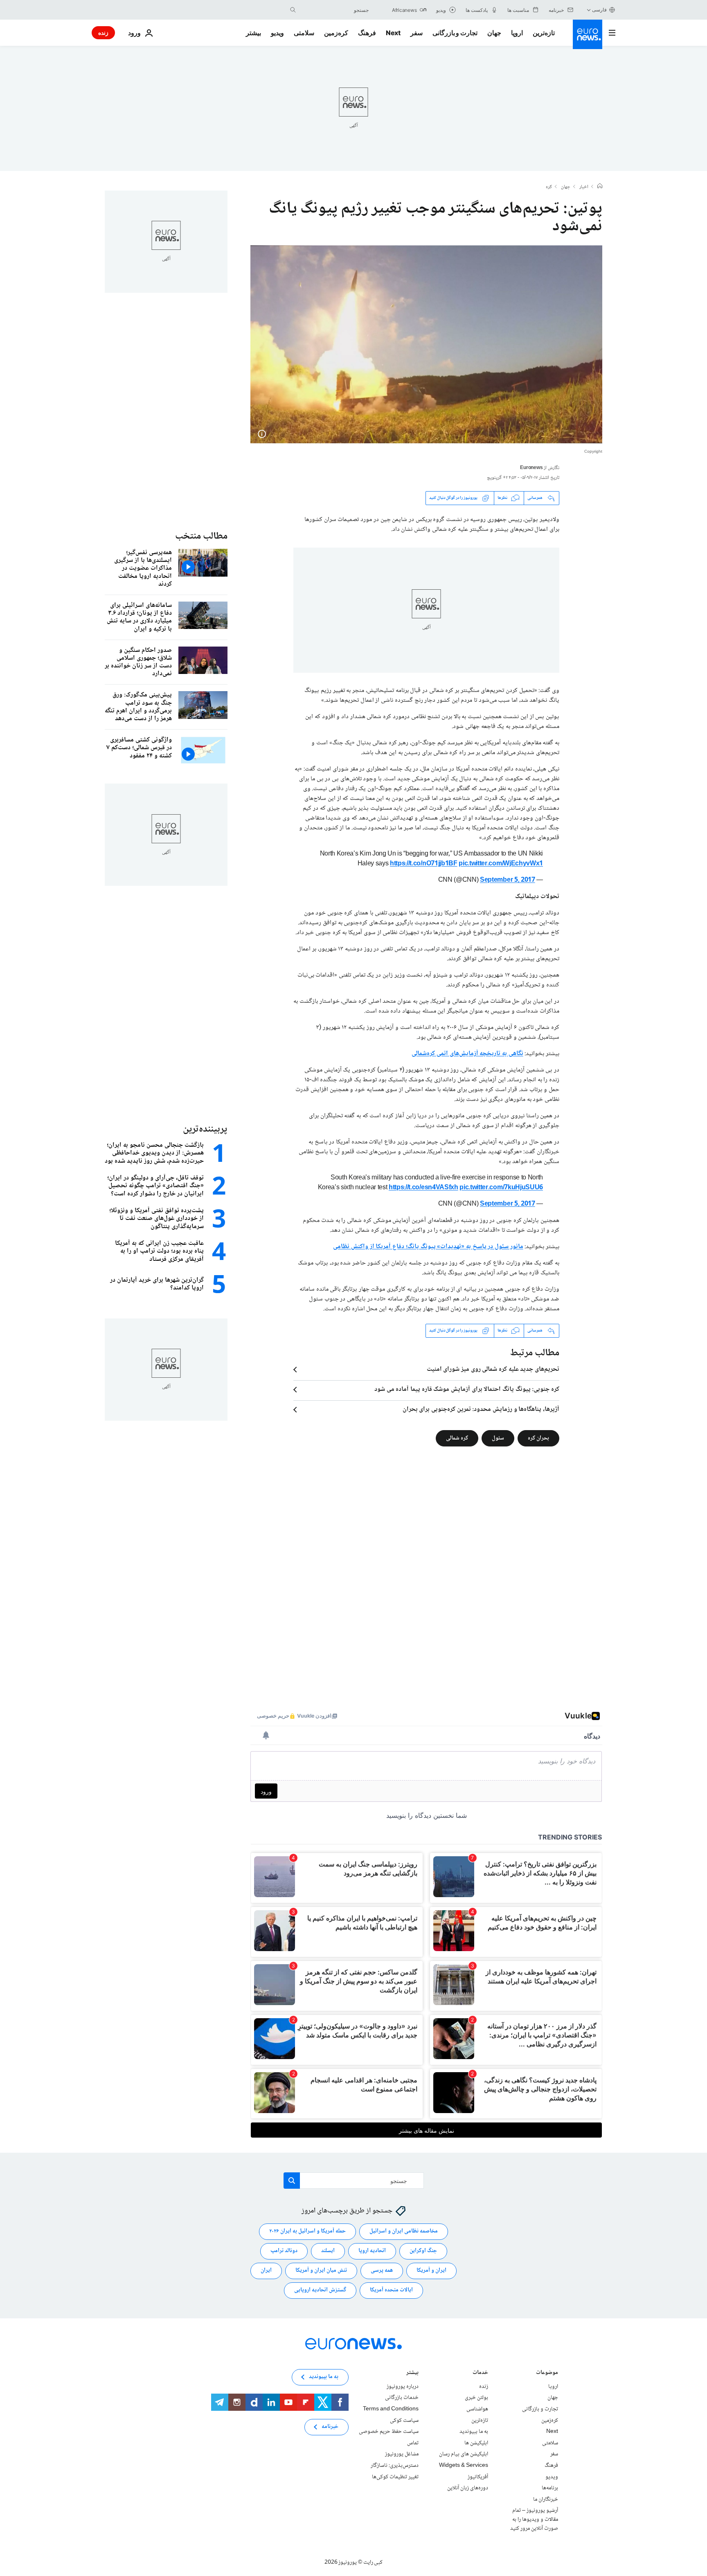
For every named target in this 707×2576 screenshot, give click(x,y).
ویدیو (277, 33)
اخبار (584, 187)
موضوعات (547, 2373)
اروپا (517, 33)
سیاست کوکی (404, 2420)
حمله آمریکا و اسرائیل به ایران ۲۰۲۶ (307, 2231)
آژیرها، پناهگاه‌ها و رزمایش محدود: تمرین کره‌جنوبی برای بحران (481, 1410)
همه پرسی (382, 2271)
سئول (498, 1438)
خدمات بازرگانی (402, 2398)
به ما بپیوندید (474, 2432)
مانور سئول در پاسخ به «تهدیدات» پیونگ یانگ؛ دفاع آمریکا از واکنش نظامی (428, 1247)
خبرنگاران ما (546, 2499)
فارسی (599, 10)
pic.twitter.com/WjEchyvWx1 (501, 864)
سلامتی (304, 33)
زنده (103, 33)
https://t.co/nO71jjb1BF (424, 864)
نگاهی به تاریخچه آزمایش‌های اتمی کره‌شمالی (467, 1054)
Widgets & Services (464, 2466)
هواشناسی (477, 2409)
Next (393, 33)
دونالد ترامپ (284, 2251)
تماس (413, 2443)
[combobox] (334, 10)
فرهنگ (367, 33)
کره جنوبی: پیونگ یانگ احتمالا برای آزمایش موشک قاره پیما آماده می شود (467, 1390)
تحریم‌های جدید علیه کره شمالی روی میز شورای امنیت (493, 1370)
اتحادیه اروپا (372, 2251)
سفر (417, 33)
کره (549, 187)
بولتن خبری (476, 2398)
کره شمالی (457, 1438)
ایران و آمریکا (431, 2271)
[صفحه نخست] (600, 187)
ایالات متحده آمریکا (391, 2290)
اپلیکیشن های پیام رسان (464, 2454)
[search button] (293, 10)
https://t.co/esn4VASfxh (423, 1188)
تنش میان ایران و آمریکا (321, 2271)
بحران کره (538, 1438)
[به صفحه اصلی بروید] (588, 34)
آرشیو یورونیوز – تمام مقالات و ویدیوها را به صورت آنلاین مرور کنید (534, 2519)
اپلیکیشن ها (476, 2443)
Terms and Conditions (391, 2409)
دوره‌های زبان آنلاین (468, 2488)
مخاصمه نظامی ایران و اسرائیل (404, 2231)
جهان (494, 33)
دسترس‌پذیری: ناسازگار (395, 2466)
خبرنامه (330, 2427)
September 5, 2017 (508, 880)
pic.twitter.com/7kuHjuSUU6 (501, 1188)
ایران (266, 2271)
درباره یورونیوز (403, 2387)
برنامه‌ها (550, 2488)
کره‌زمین (336, 33)
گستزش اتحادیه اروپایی (320, 2290)
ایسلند (328, 2251)
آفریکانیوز (478, 2477)
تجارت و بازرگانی (455, 33)
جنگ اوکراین (423, 2251)
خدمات (480, 2373)
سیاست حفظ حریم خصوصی (389, 2432)
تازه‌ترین (544, 33)
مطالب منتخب (201, 536)
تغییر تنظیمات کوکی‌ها (395, 2477)
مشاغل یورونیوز (402, 2454)
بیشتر (412, 2373)
